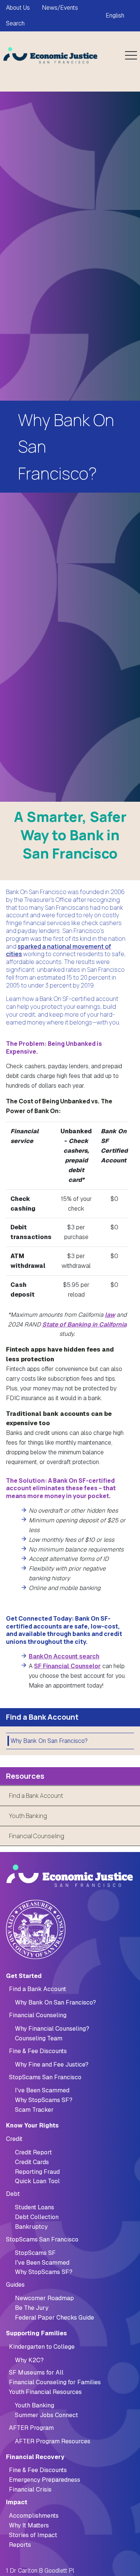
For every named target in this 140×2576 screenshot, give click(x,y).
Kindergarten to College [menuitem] (42, 2347)
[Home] (51, 55)
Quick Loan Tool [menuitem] (37, 2181)
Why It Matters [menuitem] (29, 2525)
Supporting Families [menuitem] (36, 2333)
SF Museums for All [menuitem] (36, 2372)
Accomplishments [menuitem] (34, 2516)
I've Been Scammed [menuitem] (42, 2090)
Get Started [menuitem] (24, 1976)
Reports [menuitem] (20, 2545)
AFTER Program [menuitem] (31, 2428)
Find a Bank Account (36, 1796)
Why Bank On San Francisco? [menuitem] (49, 1741)
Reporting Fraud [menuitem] (37, 2172)
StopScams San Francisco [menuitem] (45, 2077)
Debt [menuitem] (13, 2194)
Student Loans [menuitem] (35, 2207)
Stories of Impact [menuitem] (33, 2535)
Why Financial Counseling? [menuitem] (52, 2029)
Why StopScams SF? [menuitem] (44, 2100)
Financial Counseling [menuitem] (38, 2015)
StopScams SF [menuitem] (35, 2253)
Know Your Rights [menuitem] (32, 2125)
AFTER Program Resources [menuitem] (53, 2441)
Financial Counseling (37, 1836)
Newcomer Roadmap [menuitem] (44, 2298)
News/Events (60, 8)
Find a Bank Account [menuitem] (38, 1989)
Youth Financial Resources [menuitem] (45, 2392)
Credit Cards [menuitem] (32, 2162)
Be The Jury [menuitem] (32, 2308)
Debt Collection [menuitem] (37, 2217)
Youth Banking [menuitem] (35, 2405)
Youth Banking (28, 1816)
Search (15, 23)
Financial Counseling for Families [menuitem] (55, 2382)
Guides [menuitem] (15, 2285)
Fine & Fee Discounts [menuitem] (38, 2051)
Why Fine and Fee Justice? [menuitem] (52, 2065)
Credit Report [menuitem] (33, 2152)
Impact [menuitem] (17, 2502)
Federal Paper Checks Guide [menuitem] (55, 2318)
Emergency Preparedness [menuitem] (45, 2480)
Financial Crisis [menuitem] (30, 2489)
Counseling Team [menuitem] (39, 2038)
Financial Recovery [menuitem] (35, 2457)
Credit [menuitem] (14, 2139)
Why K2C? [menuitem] (29, 2360)
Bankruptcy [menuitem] (31, 2227)
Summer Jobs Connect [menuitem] (46, 2415)
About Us (18, 8)
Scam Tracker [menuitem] (34, 2110)
